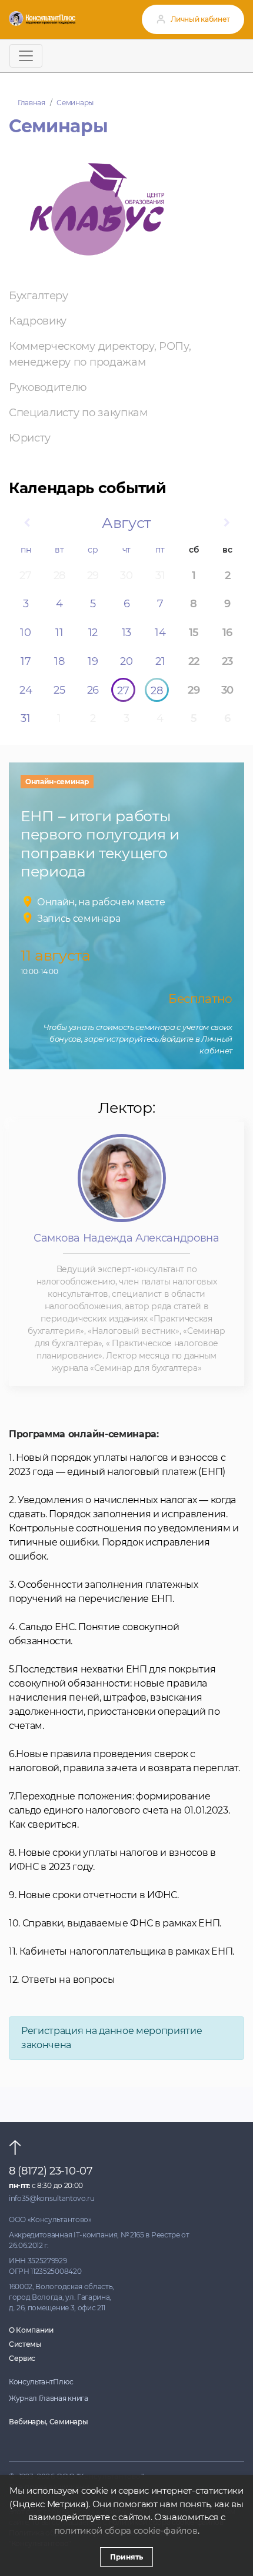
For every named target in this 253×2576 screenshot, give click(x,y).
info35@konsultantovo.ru (52, 2198)
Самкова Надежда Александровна (126, 1238)
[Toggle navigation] (26, 56)
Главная (31, 103)
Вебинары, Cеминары (48, 2422)
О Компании (31, 2330)
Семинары (75, 103)
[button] (26, 523)
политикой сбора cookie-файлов (126, 2530)
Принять (126, 2557)
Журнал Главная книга (49, 2398)
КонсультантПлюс (41, 2382)
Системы (25, 2344)
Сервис (22, 2358)
